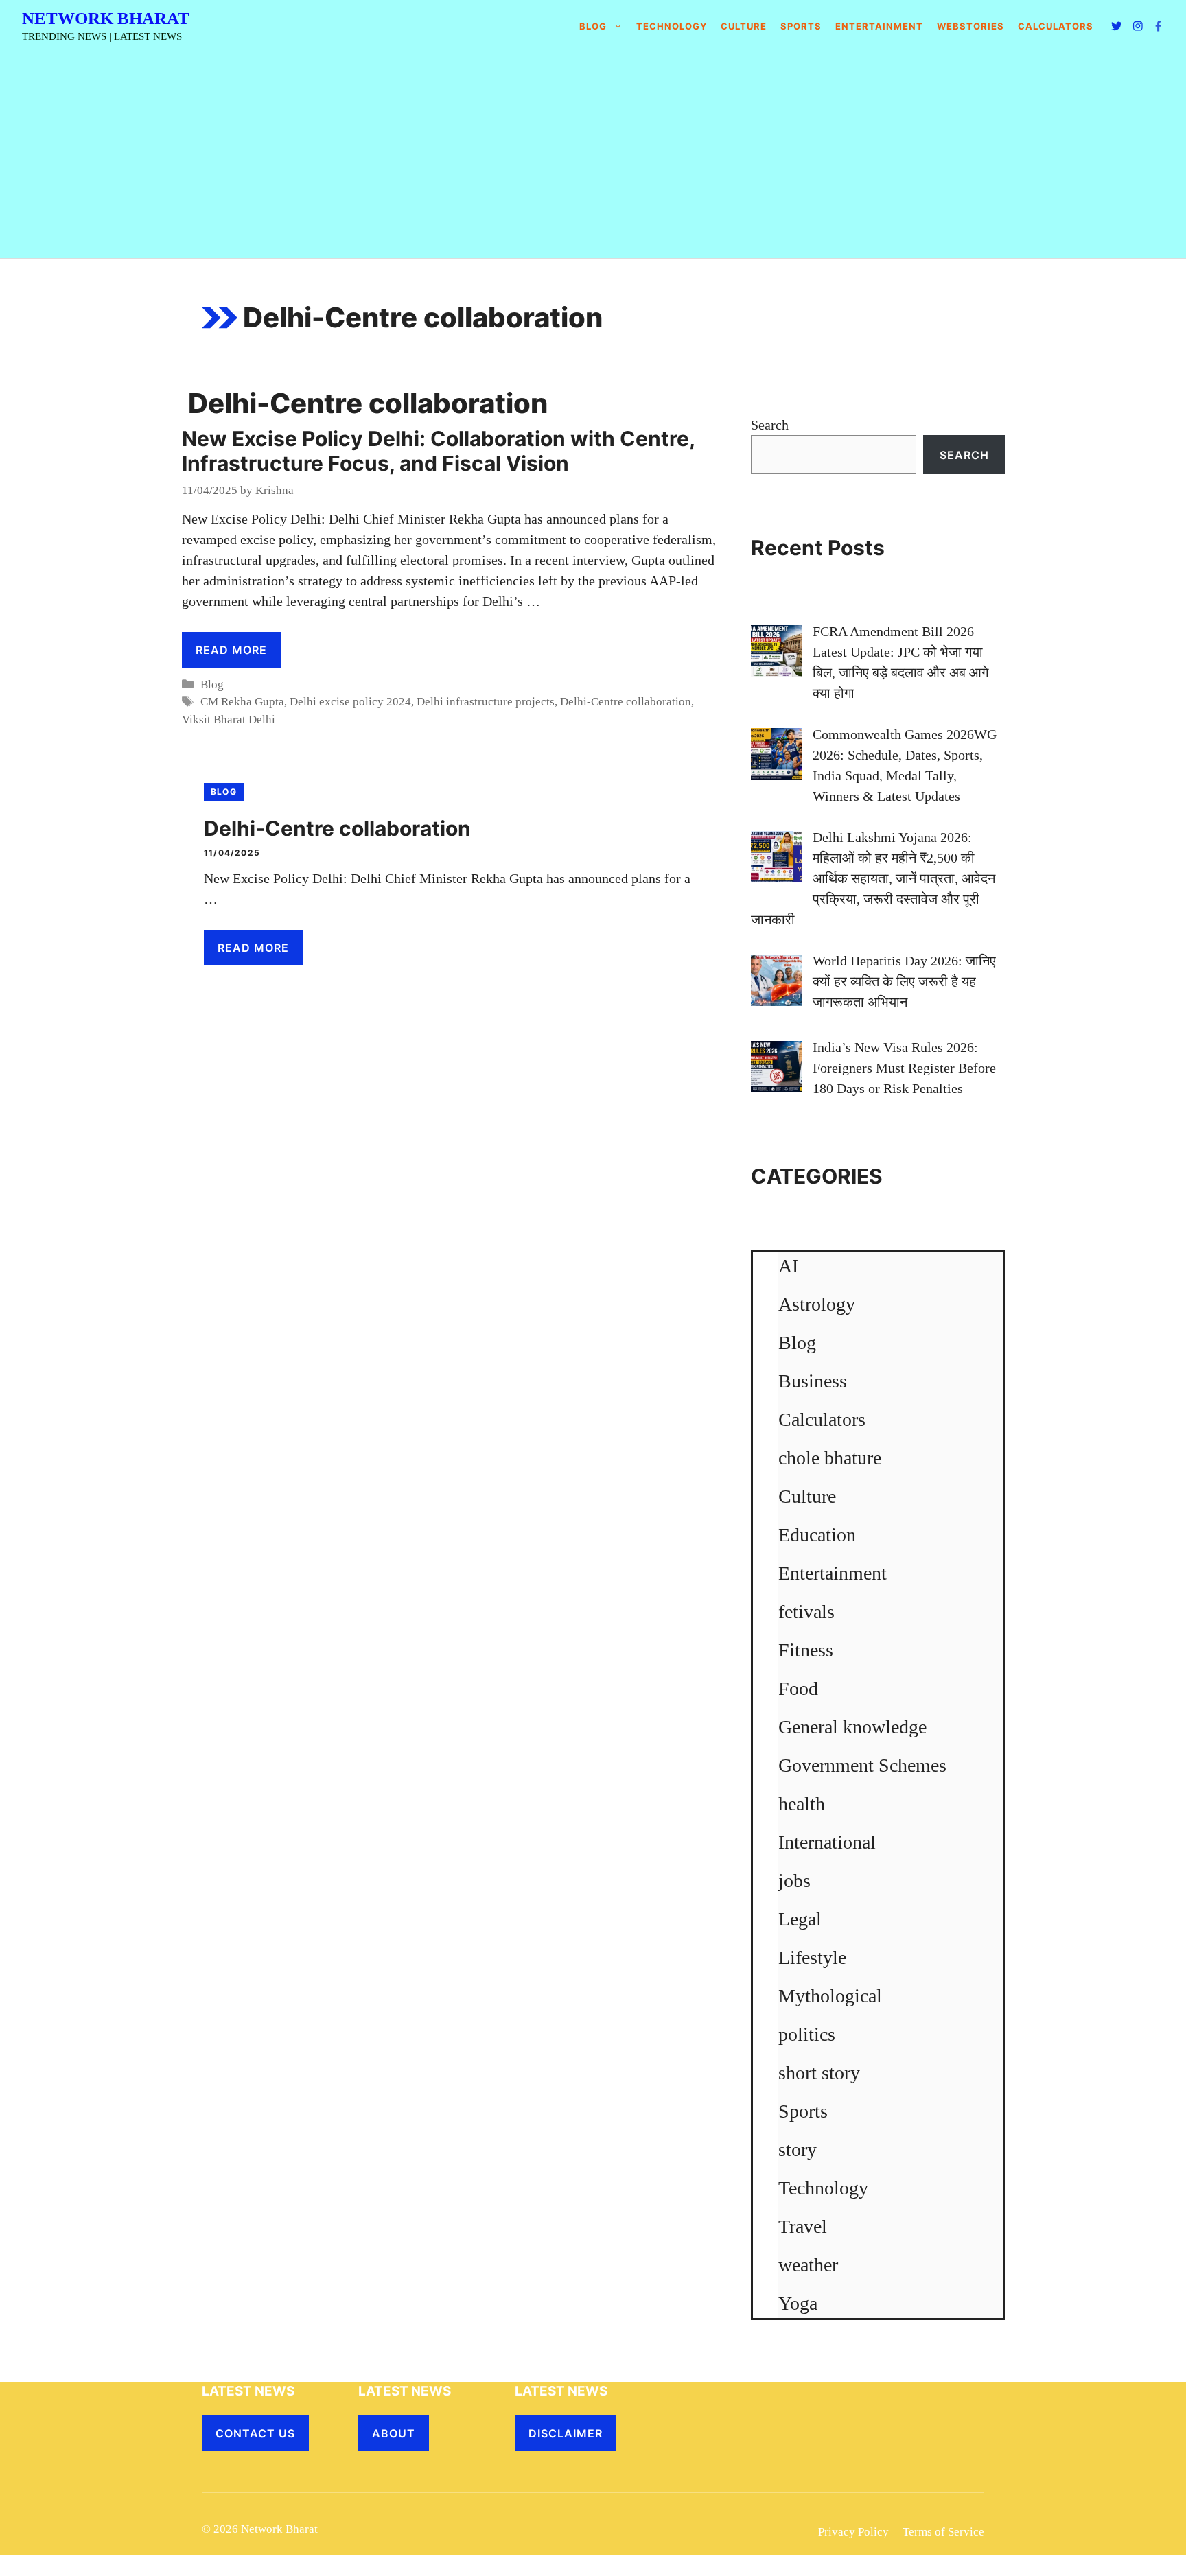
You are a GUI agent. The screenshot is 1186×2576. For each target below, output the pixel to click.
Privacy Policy (853, 2532)
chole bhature (830, 1458)
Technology (672, 26)
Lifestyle (812, 1957)
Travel (803, 2226)
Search (770, 425)
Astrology (817, 1304)
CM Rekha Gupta (242, 702)
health (802, 1804)
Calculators (822, 1419)
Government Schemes (862, 1765)
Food (798, 1688)
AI (788, 1266)
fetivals (806, 1612)
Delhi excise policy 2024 (350, 702)
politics (807, 2034)
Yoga (798, 2303)
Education (817, 1535)
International (827, 1842)
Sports (801, 26)
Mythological (830, 1996)
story (798, 2150)
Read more (231, 650)
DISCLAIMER (566, 2433)
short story (819, 2073)
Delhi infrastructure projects (486, 702)
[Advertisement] (593, 155)
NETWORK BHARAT (106, 18)
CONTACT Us (255, 2433)
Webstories (970, 26)
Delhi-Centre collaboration (626, 702)
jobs (794, 1881)
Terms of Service (943, 2532)
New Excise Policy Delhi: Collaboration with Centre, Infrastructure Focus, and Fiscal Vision (438, 451)
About (394, 2433)
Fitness (806, 1650)
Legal (800, 1919)
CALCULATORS (1056, 26)
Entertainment (879, 26)
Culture (744, 26)
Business (813, 1381)
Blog (593, 26)
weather (808, 2265)
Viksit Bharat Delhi (229, 719)
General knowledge (852, 1727)
